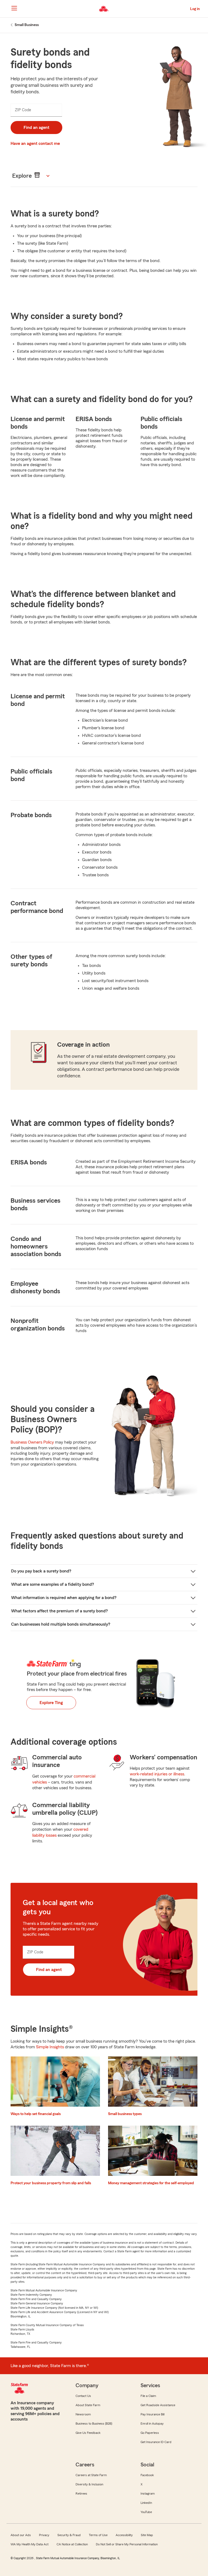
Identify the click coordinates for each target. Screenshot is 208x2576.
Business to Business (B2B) (94, 2424)
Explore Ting (51, 1703)
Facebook (147, 2475)
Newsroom (83, 2414)
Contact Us (83, 2396)
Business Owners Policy (32, 1442)
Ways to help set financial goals (36, 2114)
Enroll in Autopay (152, 2424)
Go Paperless (150, 2433)
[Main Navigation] (14, 8)
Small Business (27, 25)
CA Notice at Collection (72, 2544)
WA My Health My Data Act (30, 2544)
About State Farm (88, 2405)
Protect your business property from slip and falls (51, 2183)
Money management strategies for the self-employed (151, 2183)
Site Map (147, 2535)
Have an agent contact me (35, 144)
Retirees (81, 2494)
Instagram (148, 2494)
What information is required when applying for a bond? (64, 1598)
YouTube (146, 2512)
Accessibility (124, 2535)
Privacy (44, 2535)
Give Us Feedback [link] (88, 2433)
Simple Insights (50, 2047)
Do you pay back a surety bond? (41, 1571)
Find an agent (36, 128)
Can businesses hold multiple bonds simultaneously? (61, 1624)
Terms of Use (98, 2535)
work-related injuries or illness (157, 1774)
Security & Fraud (69, 2535)
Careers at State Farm (91, 2475)
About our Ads (21, 2535)
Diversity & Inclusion (89, 2484)
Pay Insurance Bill (152, 2414)
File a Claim (148, 2396)
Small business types (125, 2114)
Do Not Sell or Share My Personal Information (127, 2544)
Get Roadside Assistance (158, 2405)
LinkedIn (146, 2503)
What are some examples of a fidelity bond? (53, 1584)
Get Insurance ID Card (156, 2442)
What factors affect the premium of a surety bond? (59, 1611)
